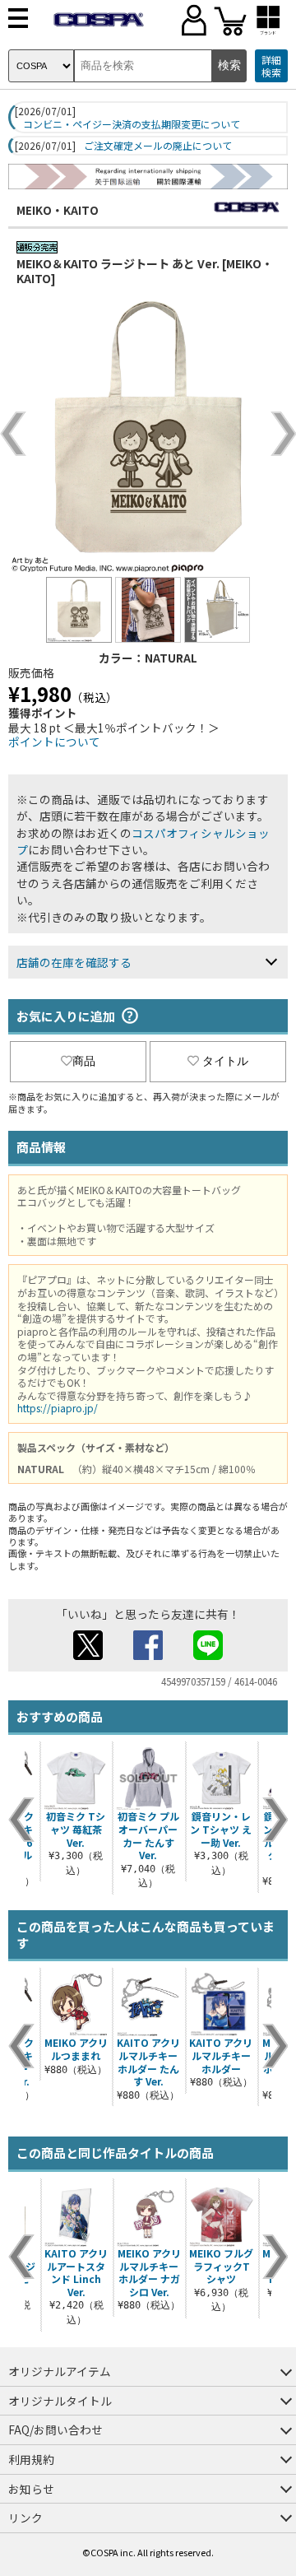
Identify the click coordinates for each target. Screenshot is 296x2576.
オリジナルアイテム (60, 2371)
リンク (25, 2518)
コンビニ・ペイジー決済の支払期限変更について (132, 124)
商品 (84, 1061)
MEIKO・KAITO (58, 210)
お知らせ (31, 2489)
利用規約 (31, 2459)
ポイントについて (54, 742)
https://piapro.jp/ (58, 1408)
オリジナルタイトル (60, 2401)
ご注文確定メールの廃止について (158, 146)
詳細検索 (271, 66)
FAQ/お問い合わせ (55, 2430)
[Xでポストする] (88, 1655)
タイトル (225, 1061)
